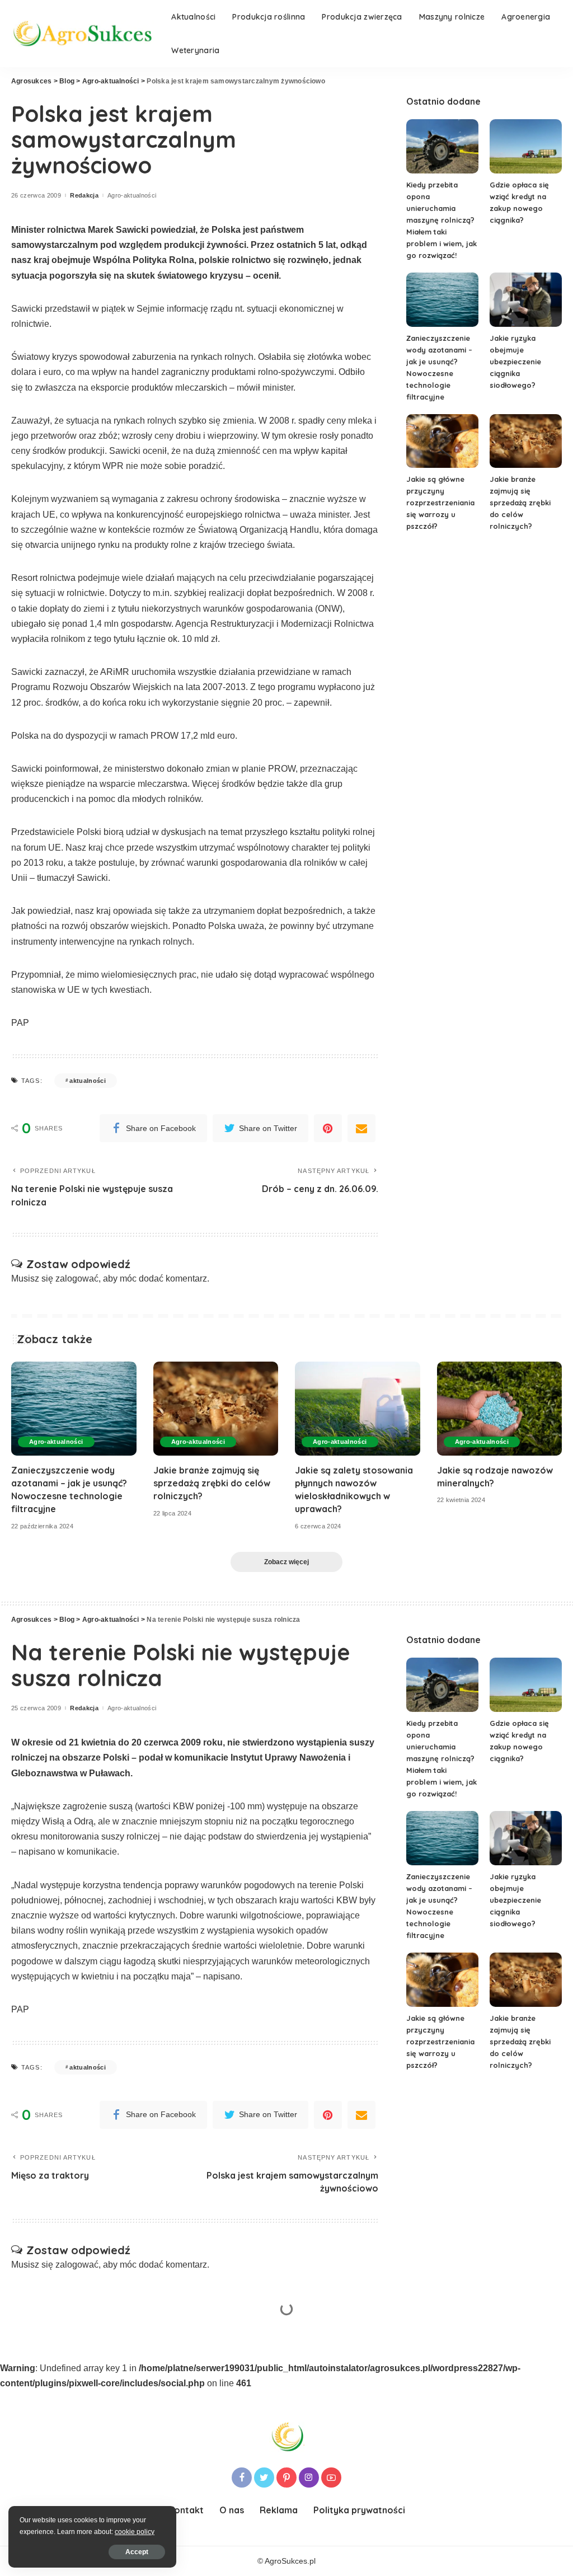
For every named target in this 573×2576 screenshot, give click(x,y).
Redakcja (84, 196)
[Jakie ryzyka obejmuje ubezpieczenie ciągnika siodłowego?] (526, 300)
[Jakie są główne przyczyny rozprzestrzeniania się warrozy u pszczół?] (442, 441)
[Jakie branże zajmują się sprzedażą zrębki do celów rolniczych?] (526, 441)
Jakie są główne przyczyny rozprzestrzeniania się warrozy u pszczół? (440, 503)
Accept (137, 2552)
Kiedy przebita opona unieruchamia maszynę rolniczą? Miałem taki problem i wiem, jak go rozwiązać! (442, 220)
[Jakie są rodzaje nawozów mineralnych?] (500, 1409)
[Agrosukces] (83, 34)
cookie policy (135, 2532)
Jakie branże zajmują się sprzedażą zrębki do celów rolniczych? (520, 503)
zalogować (77, 1278)
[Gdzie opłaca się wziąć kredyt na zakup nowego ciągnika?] (526, 146)
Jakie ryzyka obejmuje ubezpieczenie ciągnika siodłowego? (515, 362)
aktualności (88, 1081)
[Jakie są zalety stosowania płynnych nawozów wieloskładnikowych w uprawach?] (358, 1409)
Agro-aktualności (132, 196)
